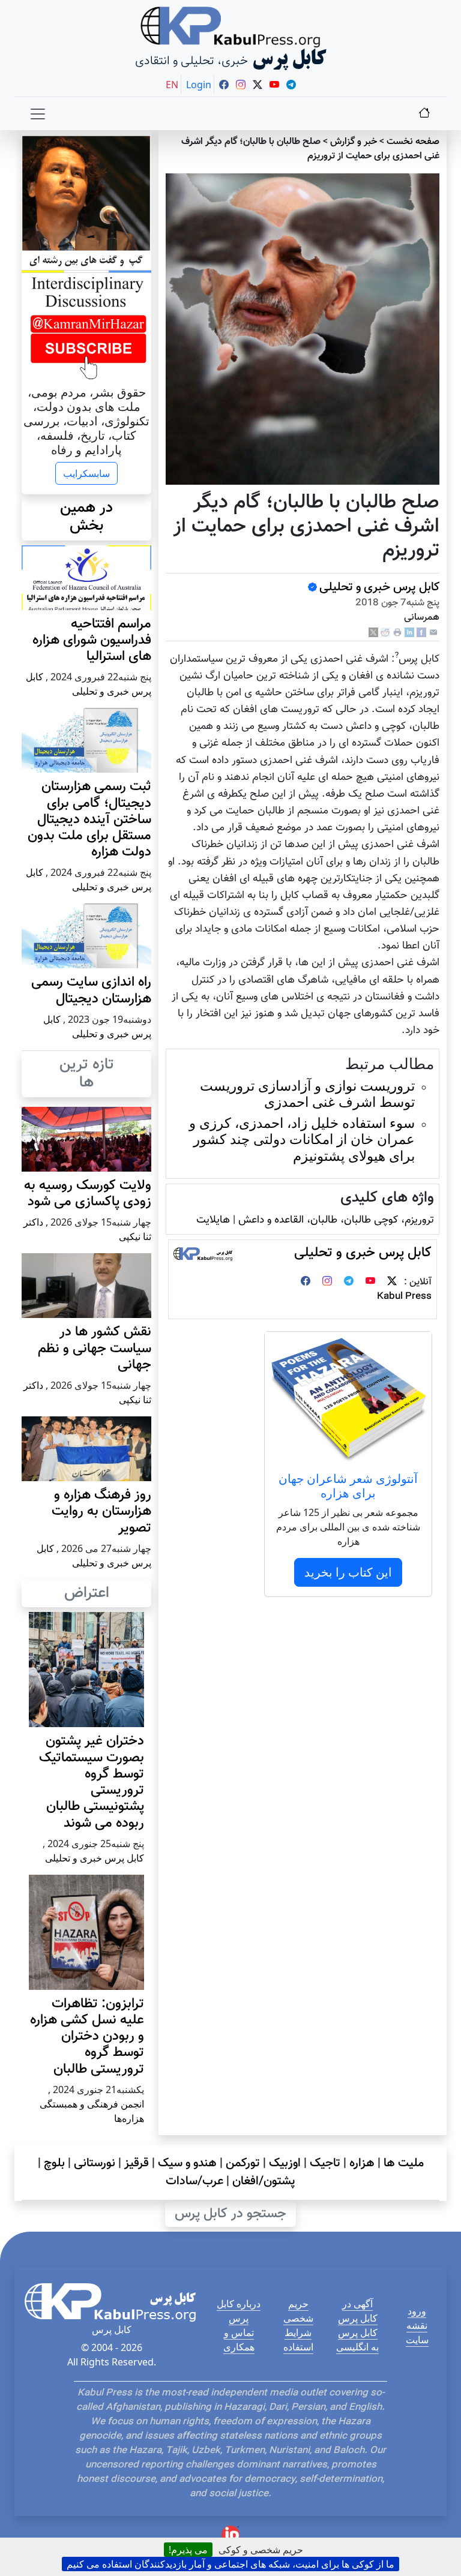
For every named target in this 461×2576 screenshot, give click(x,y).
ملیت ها (404, 2163)
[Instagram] (327, 1282)
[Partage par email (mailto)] (433, 633)
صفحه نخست (413, 142)
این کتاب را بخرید (348, 1572)
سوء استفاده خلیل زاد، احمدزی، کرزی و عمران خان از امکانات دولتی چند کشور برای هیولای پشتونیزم (302, 1139)
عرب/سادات (194, 2181)
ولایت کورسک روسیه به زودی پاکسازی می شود (88, 1194)
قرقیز (137, 2163)
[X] (373, 633)
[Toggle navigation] (38, 114)
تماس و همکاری (239, 2340)
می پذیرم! (188, 2550)
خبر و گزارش (354, 142)
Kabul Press (404, 1297)
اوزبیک (285, 2163)
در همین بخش (86, 517)
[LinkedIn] (409, 633)
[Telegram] (349, 1282)
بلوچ (54, 2163)
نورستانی (95, 2163)
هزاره (362, 2163)
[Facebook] (421, 633)
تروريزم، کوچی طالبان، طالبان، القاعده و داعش (336, 1220)
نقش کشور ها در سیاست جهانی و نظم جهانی (95, 1348)
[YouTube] (370, 1282)
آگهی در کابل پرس (358, 2311)
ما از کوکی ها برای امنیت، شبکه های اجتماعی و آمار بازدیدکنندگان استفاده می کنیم (230, 2564)
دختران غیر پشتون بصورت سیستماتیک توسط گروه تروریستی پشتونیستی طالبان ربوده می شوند (92, 1782)
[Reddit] (385, 633)
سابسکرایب (86, 473)
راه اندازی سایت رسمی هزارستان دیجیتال (91, 990)
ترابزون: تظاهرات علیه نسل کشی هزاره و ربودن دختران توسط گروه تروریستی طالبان (87, 2037)
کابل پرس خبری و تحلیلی (379, 587)
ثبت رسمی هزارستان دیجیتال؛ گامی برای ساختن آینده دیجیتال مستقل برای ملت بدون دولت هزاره (89, 819)
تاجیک (325, 2163)
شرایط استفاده (298, 2340)
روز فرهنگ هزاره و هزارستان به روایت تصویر (101, 1511)
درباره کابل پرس (239, 2311)
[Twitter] (392, 1282)
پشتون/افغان (264, 2181)
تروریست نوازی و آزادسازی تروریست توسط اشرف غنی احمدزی (307, 1094)
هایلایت (213, 1220)
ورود (417, 2311)
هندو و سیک (187, 2163)
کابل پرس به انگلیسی (357, 2340)
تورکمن (243, 2163)
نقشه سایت (417, 2332)
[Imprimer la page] (397, 633)
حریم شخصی (298, 2311)
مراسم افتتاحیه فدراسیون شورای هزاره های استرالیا (92, 640)
